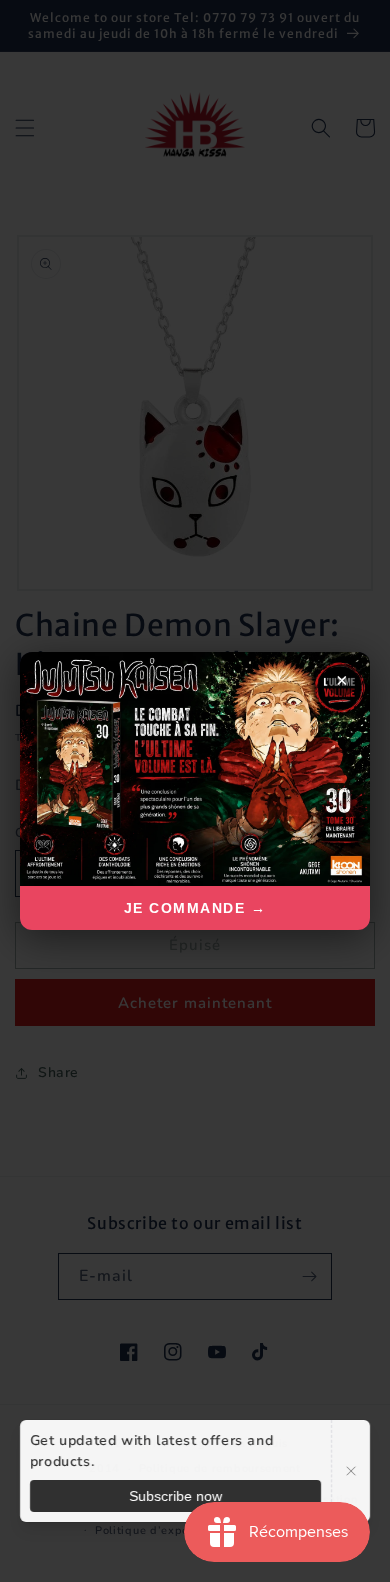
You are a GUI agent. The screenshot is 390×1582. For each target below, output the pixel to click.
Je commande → (195, 908)
